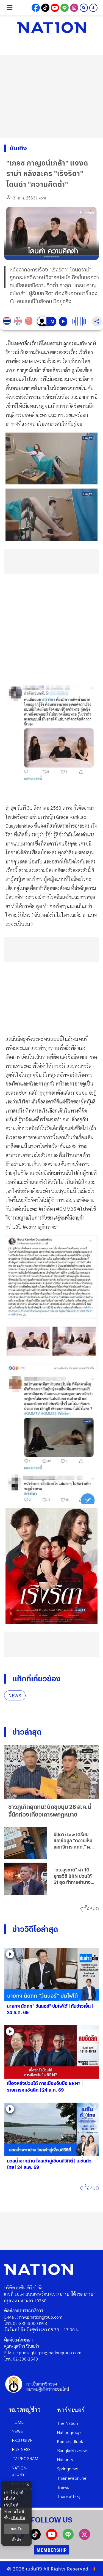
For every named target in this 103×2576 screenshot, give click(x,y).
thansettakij (69, 2496)
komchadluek (70, 2441)
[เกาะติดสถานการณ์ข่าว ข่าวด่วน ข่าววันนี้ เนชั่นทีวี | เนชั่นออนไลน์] (52, 28)
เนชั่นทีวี (34, 2569)
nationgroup (69, 2432)
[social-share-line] (65, 8)
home (18, 2422)
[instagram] (85, 2538)
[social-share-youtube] (55, 8)
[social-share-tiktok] (45, 8)
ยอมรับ (16, 2529)
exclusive (22, 2440)
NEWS (15, 1696)
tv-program (25, 2458)
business (21, 2449)
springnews (68, 2469)
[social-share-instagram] (74, 8)
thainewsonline (72, 2478)
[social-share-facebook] (36, 8)
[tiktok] (35, 2538)
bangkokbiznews (73, 2450)
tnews (63, 2487)
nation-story (20, 2471)
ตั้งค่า (17, 2540)
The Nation (68, 2423)
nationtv (65, 2459)
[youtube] (52, 2538)
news (17, 2431)
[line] (68, 2538)
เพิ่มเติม (18, 2518)
